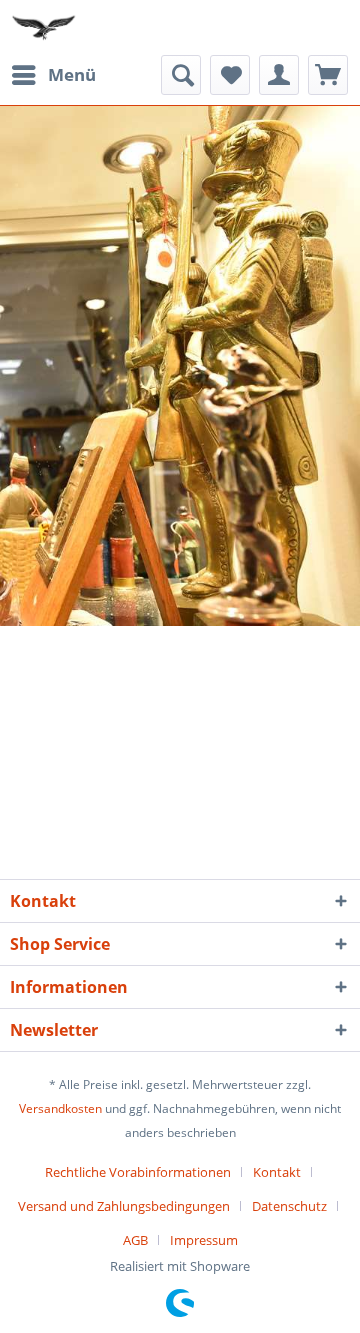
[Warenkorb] (328, 75)
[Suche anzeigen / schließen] (181, 75)
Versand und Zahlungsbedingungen (124, 1206)
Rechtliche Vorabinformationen (138, 1172)
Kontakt (277, 1172)
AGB (135, 1240)
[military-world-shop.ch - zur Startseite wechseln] (45, 27)
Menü (72, 74)
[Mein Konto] (279, 75)
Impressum (204, 1240)
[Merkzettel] (230, 75)
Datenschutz (289, 1206)
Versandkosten (60, 1108)
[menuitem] (53, 75)
